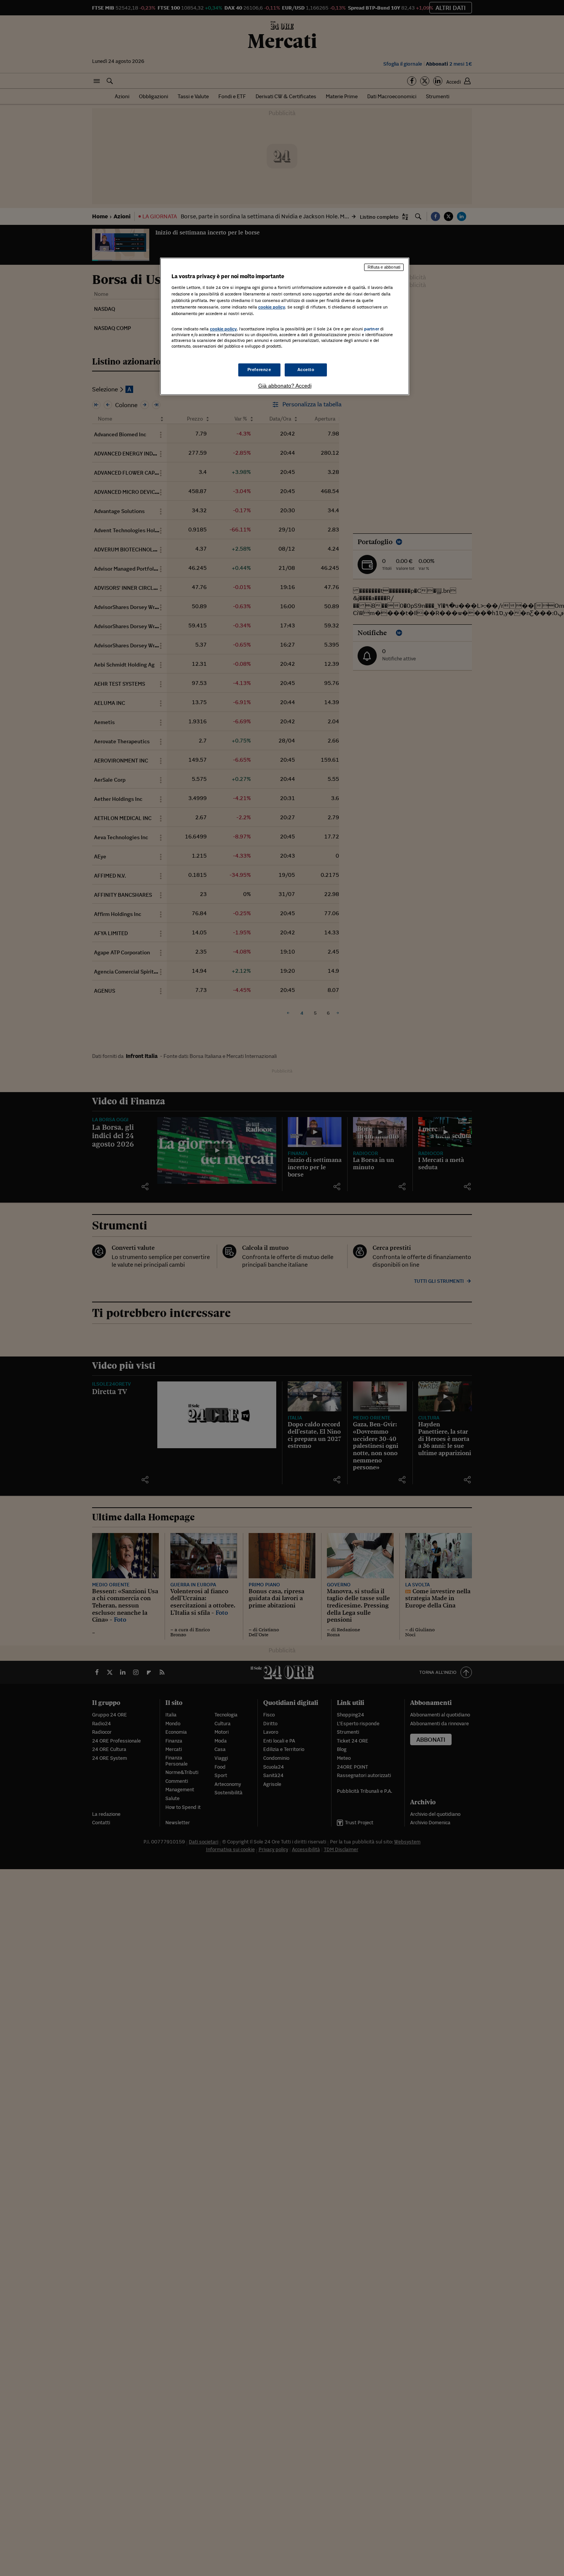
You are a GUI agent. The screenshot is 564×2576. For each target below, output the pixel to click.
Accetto (306, 370)
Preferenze (259, 370)
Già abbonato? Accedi (285, 386)
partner (372, 329)
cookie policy (272, 307)
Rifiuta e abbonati (384, 267)
